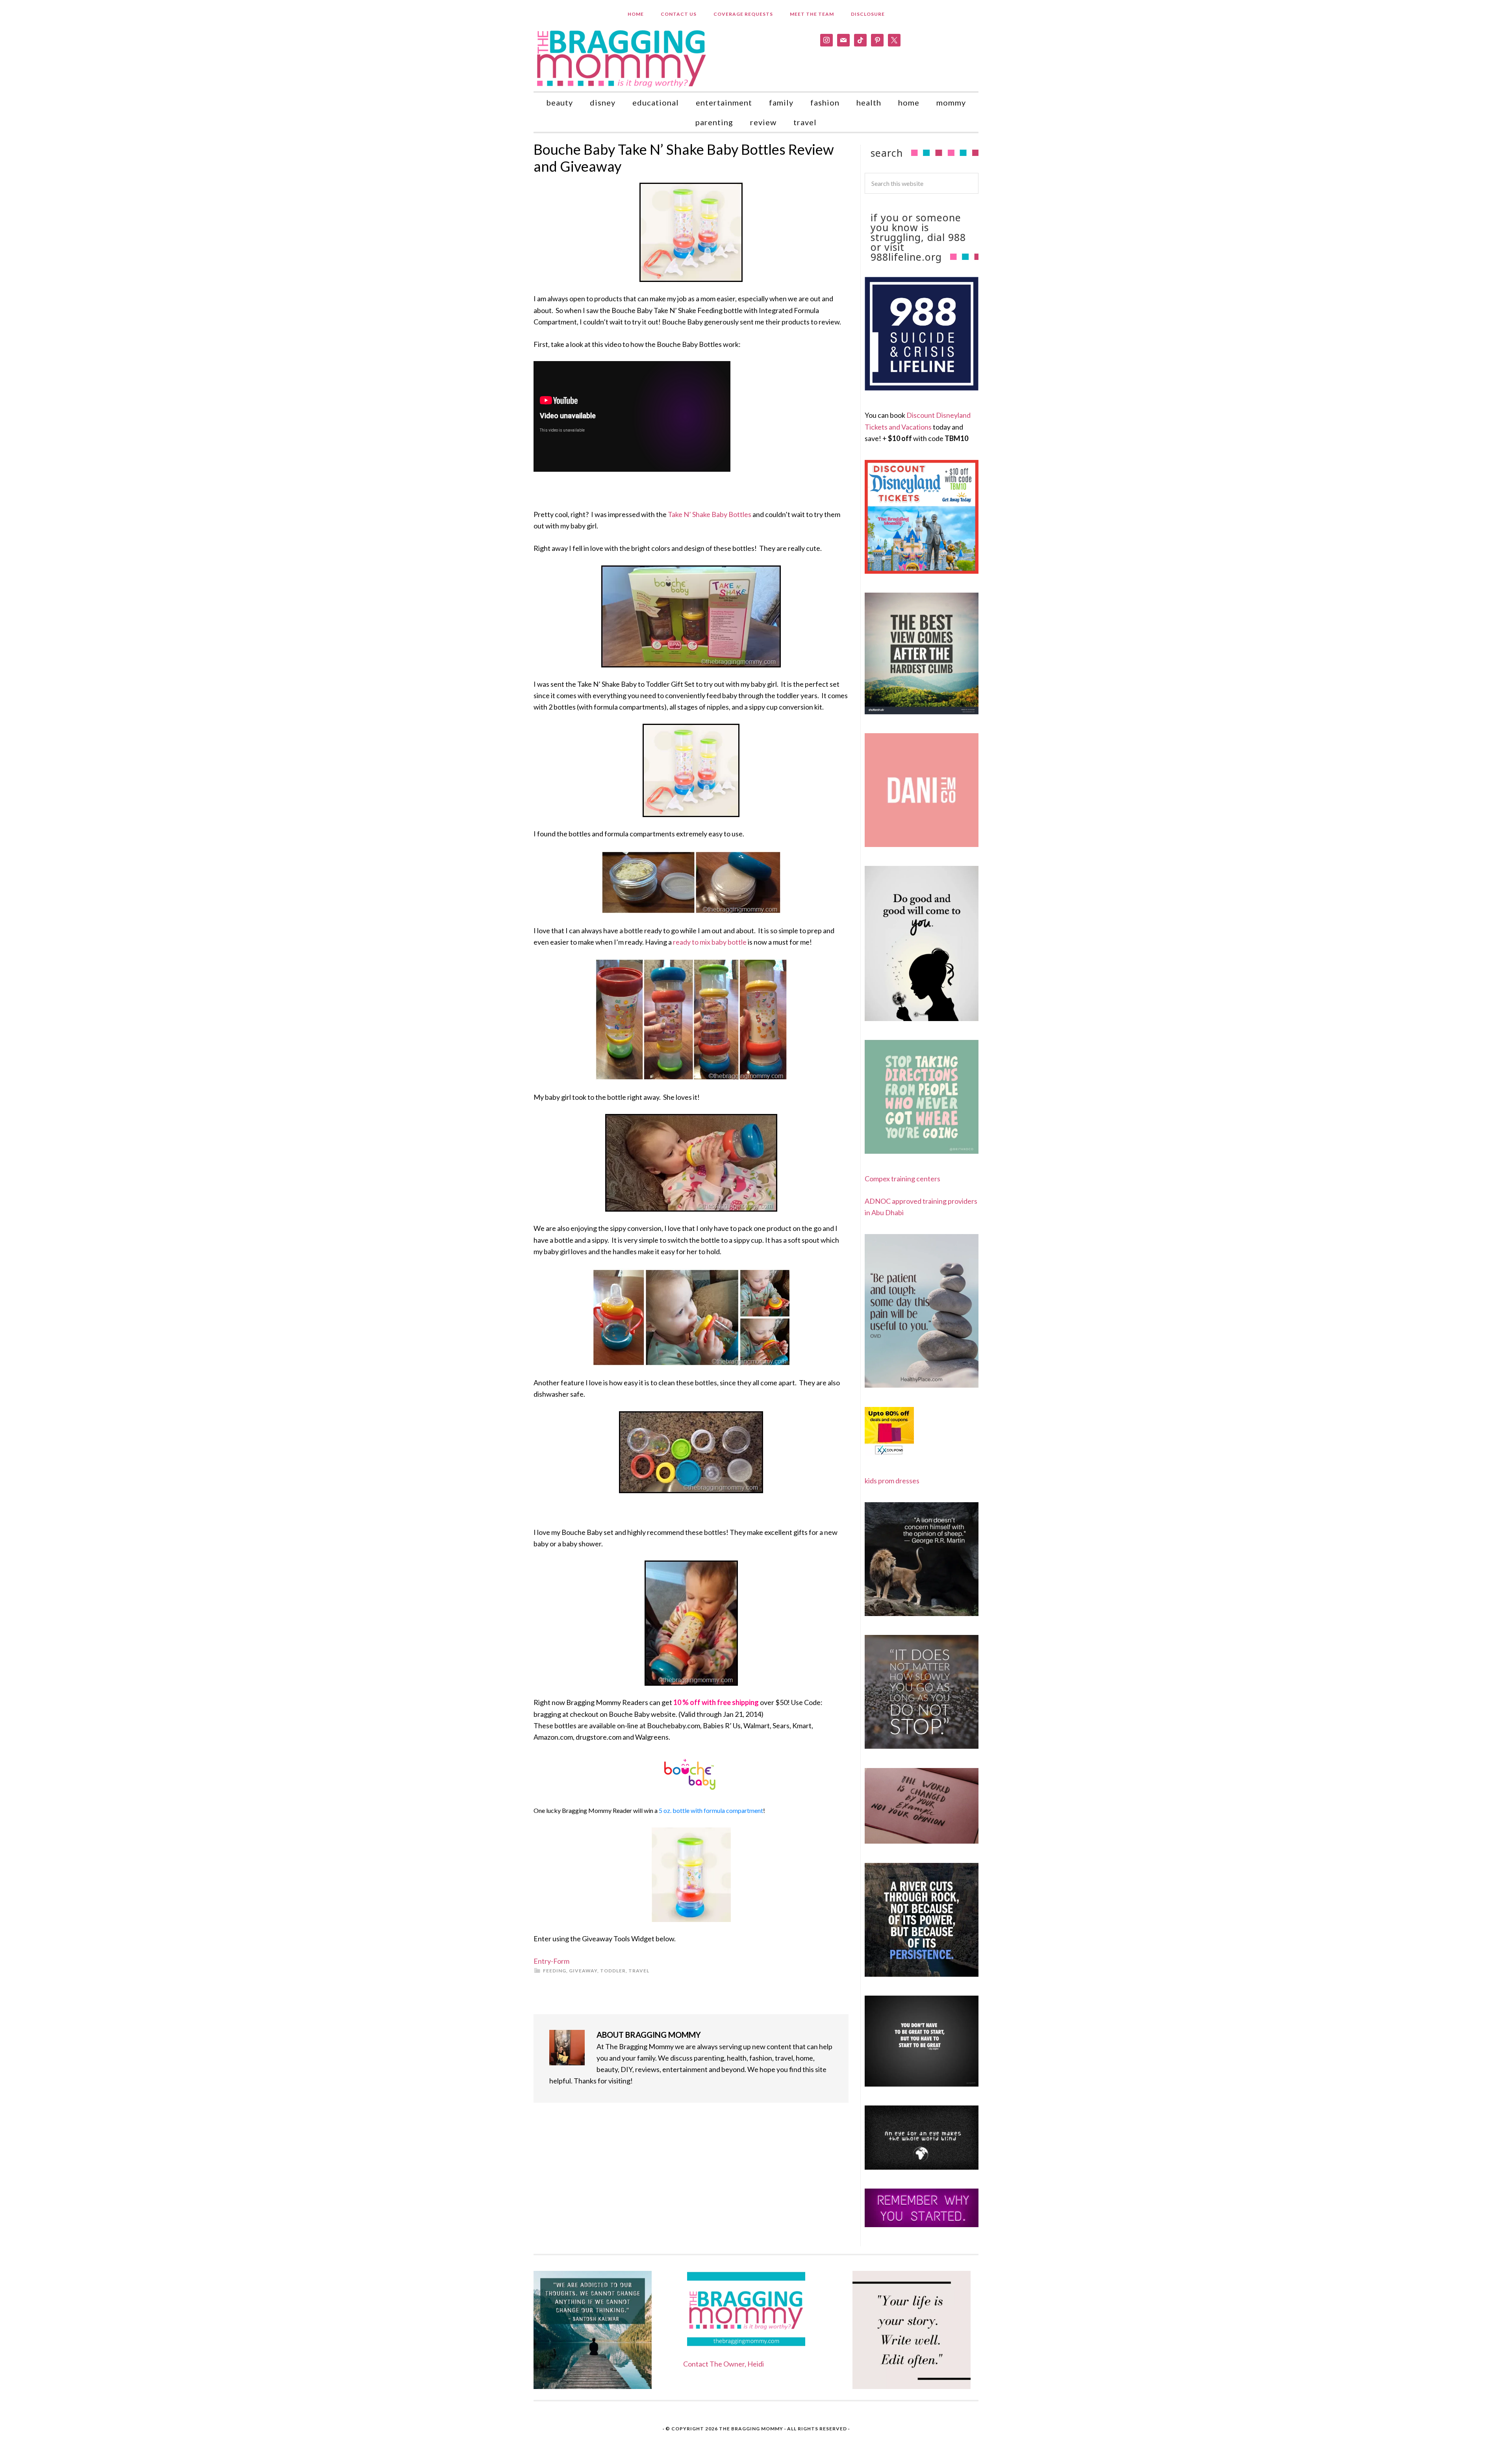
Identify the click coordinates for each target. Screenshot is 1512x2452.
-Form (560, 1961)
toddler (613, 1971)
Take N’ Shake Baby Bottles (710, 514)
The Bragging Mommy (751, 2429)
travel (639, 1971)
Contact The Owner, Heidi (724, 2364)
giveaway (583, 1971)
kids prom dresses (892, 1481)
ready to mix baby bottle (710, 942)
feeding (555, 1971)
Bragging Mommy (622, 58)
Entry (542, 1961)
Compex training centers (902, 1179)
